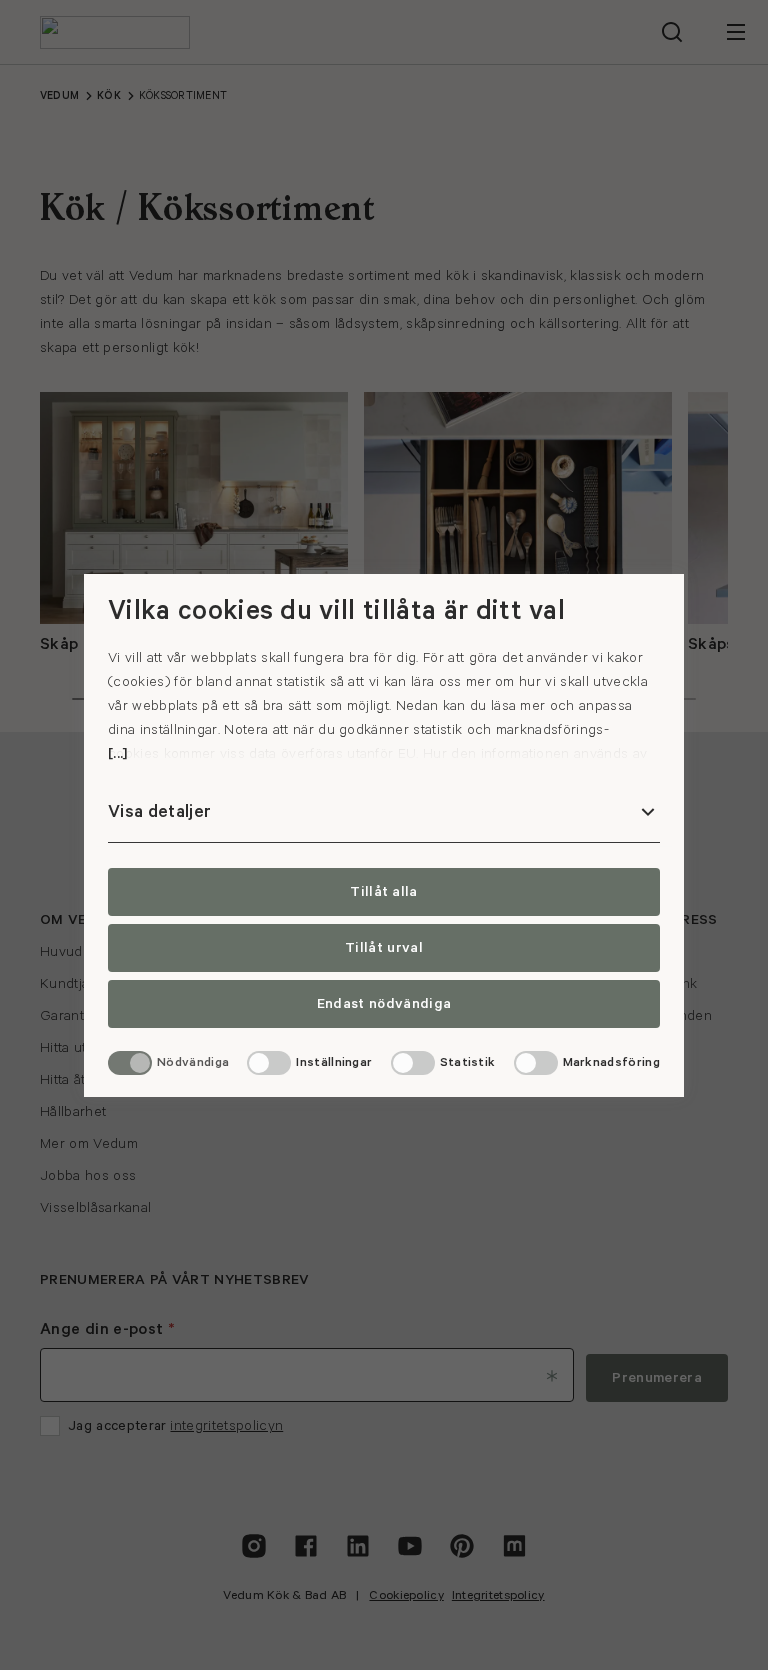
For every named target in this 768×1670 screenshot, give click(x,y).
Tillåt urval (384, 948)
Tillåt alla (384, 892)
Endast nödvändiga (384, 1004)
